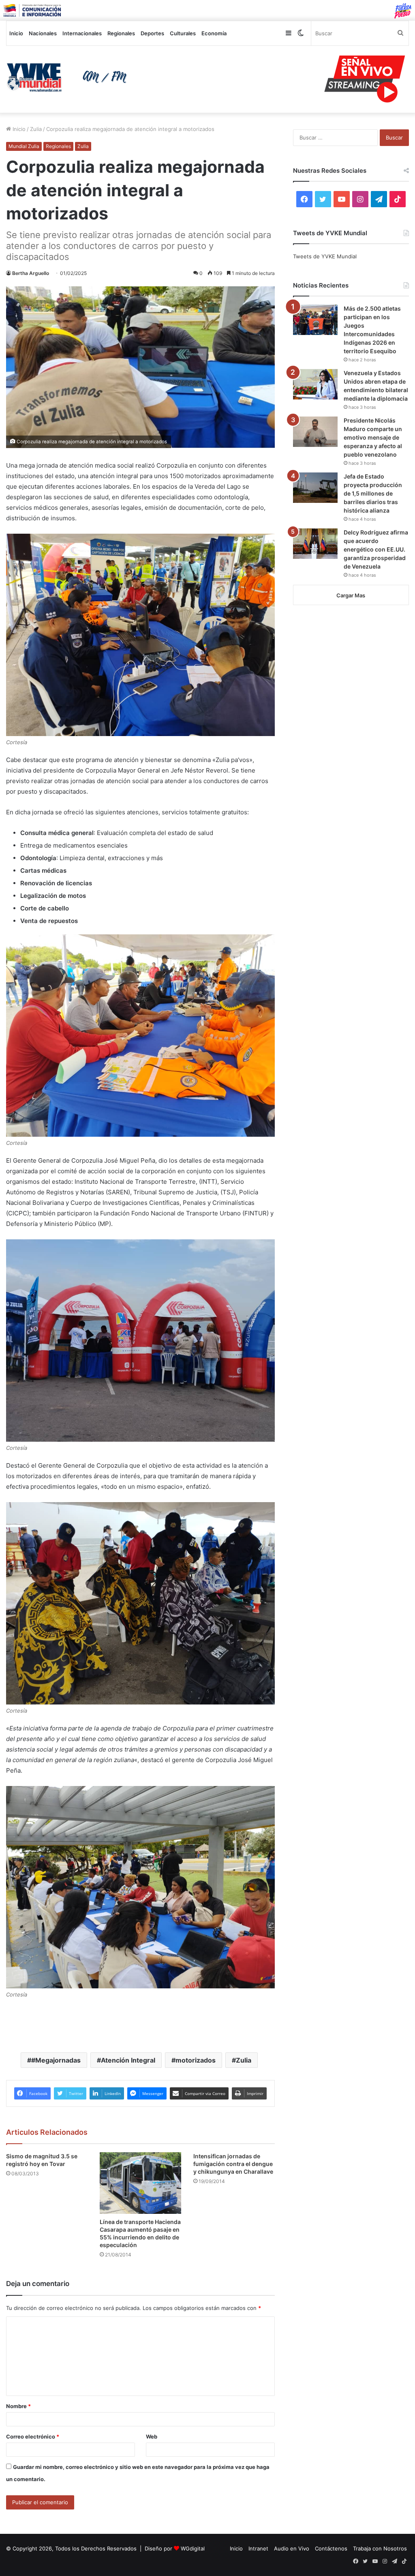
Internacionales (82, 33)
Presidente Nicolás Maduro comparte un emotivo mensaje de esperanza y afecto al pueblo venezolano (373, 437)
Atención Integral (128, 2060)
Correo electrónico (33, 2436)
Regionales (121, 33)
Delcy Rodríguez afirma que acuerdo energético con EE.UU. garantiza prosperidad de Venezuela (376, 549)
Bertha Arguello (31, 273)
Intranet (258, 2548)
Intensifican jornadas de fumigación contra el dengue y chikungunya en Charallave (233, 2164)
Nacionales (43, 33)
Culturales (183, 33)
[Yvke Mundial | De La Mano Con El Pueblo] (69, 77)
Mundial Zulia (24, 146)
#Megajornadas (56, 2060)
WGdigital (193, 2548)
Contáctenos (331, 2548)
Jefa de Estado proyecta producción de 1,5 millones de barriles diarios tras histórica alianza (373, 493)
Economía (214, 33)
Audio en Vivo (292, 2548)
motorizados (196, 2060)
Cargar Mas (351, 595)
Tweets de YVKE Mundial (325, 256)
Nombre (18, 2406)
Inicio (16, 33)
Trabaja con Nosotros (380, 2548)
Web (152, 2436)
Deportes (152, 33)
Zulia (36, 129)
